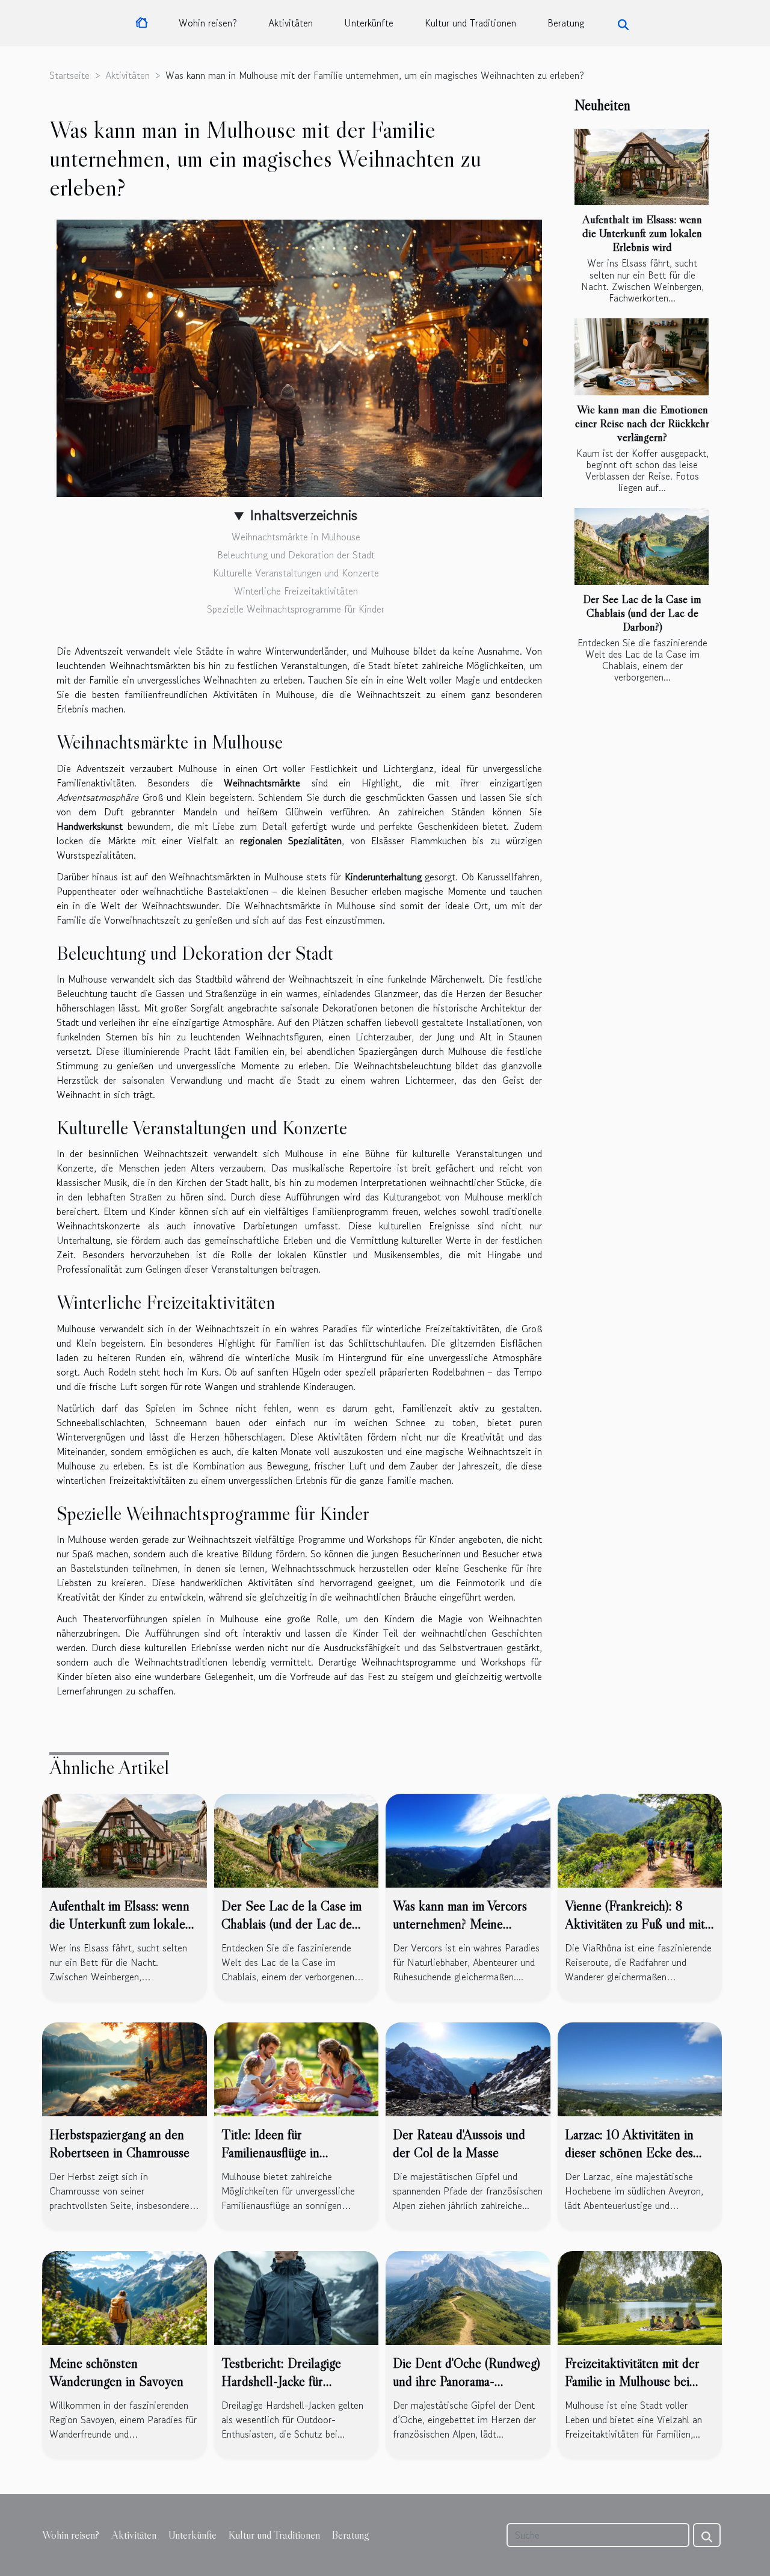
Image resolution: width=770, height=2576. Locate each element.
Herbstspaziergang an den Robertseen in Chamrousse (119, 2143)
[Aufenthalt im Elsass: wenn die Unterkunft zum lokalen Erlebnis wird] (642, 167)
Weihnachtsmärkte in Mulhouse (296, 537)
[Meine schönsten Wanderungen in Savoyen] (125, 2296)
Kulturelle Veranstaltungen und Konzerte (296, 573)
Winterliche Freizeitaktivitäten (296, 591)
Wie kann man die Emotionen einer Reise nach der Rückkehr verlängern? (642, 423)
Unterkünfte (369, 23)
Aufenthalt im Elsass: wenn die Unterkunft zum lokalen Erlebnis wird (642, 233)
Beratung (566, 23)
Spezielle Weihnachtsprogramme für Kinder (296, 609)
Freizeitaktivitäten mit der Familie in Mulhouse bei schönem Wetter (632, 2381)
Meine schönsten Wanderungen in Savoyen (116, 2372)
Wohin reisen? (208, 23)
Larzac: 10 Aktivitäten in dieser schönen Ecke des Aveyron (629, 2152)
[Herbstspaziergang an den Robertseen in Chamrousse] (125, 2068)
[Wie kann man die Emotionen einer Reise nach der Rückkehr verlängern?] (642, 357)
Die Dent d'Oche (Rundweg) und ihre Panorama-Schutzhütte (467, 2381)
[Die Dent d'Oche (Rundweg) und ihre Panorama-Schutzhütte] (468, 2296)
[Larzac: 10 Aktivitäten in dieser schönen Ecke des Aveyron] (640, 2068)
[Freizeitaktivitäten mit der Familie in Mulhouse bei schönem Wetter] (640, 2296)
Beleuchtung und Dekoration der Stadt (296, 555)
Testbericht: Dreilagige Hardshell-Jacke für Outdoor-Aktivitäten (281, 2381)
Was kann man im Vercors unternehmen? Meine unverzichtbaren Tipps (460, 1924)
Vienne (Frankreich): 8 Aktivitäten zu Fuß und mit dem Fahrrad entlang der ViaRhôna (635, 1933)
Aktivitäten (291, 23)
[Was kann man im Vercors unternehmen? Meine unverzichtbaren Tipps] (468, 1839)
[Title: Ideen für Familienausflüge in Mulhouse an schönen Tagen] (297, 2068)
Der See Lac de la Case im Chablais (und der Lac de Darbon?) (642, 613)
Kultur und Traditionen (470, 23)
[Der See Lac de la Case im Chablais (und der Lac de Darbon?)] (642, 546)
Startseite (69, 75)
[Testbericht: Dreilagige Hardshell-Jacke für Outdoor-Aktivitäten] (297, 2296)
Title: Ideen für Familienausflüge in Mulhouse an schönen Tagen (295, 2152)
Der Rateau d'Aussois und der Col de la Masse (459, 2143)
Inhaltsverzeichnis (303, 515)
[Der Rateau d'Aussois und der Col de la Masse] (468, 2068)
